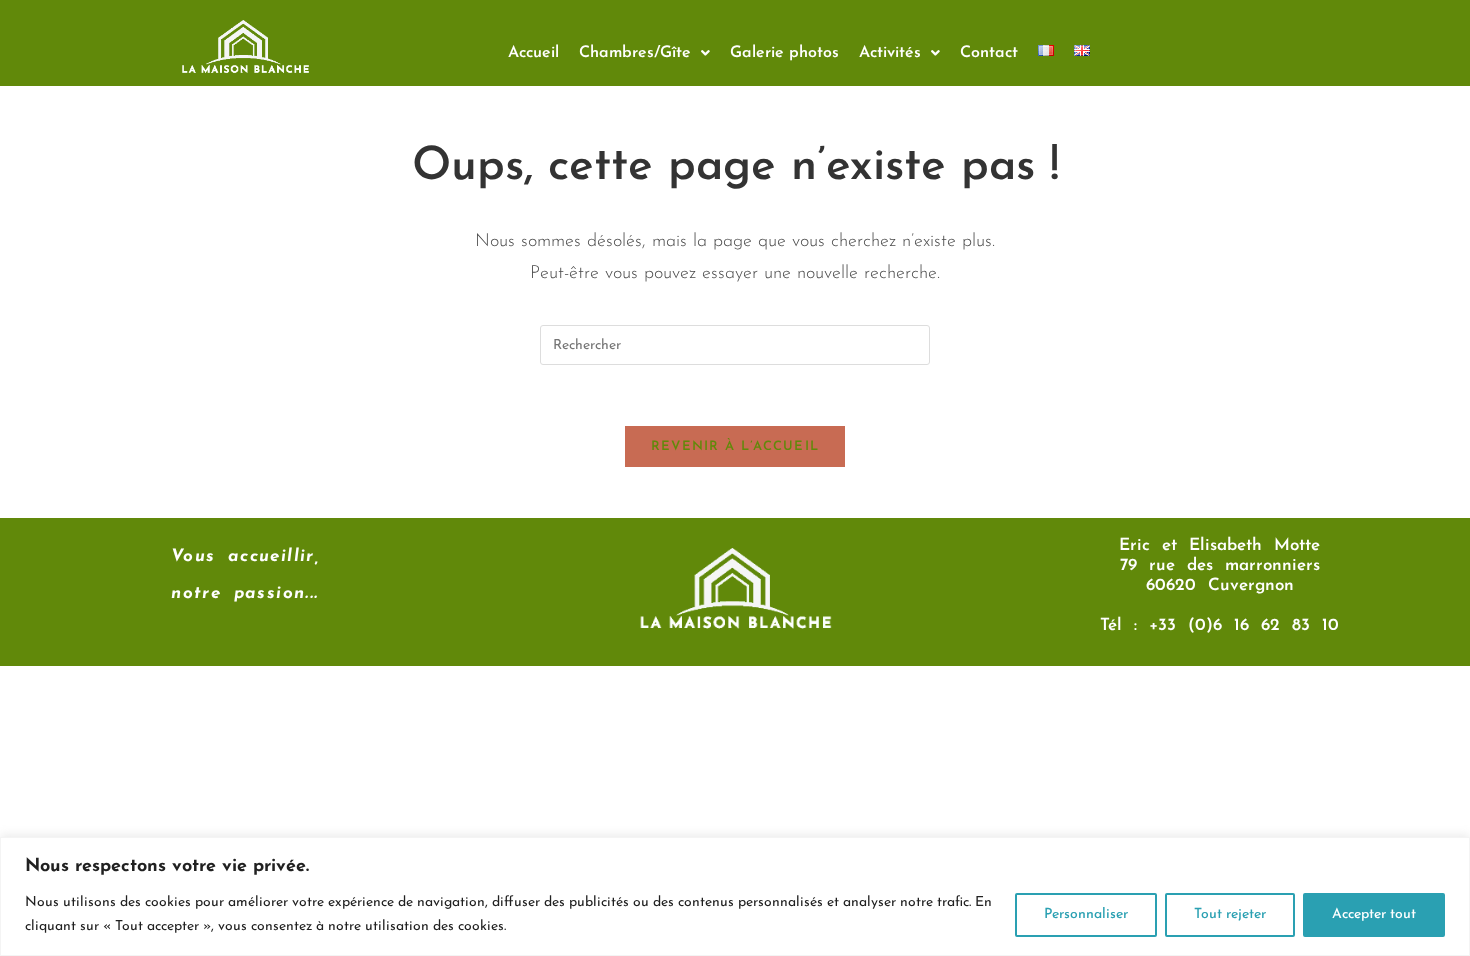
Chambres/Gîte (635, 53)
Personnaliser (1086, 914)
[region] (735, 896)
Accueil (533, 53)
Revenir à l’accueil (735, 446)
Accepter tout (1374, 914)
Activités (890, 53)
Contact (989, 53)
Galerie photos (784, 53)
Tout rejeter (1230, 914)
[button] (644, 53)
